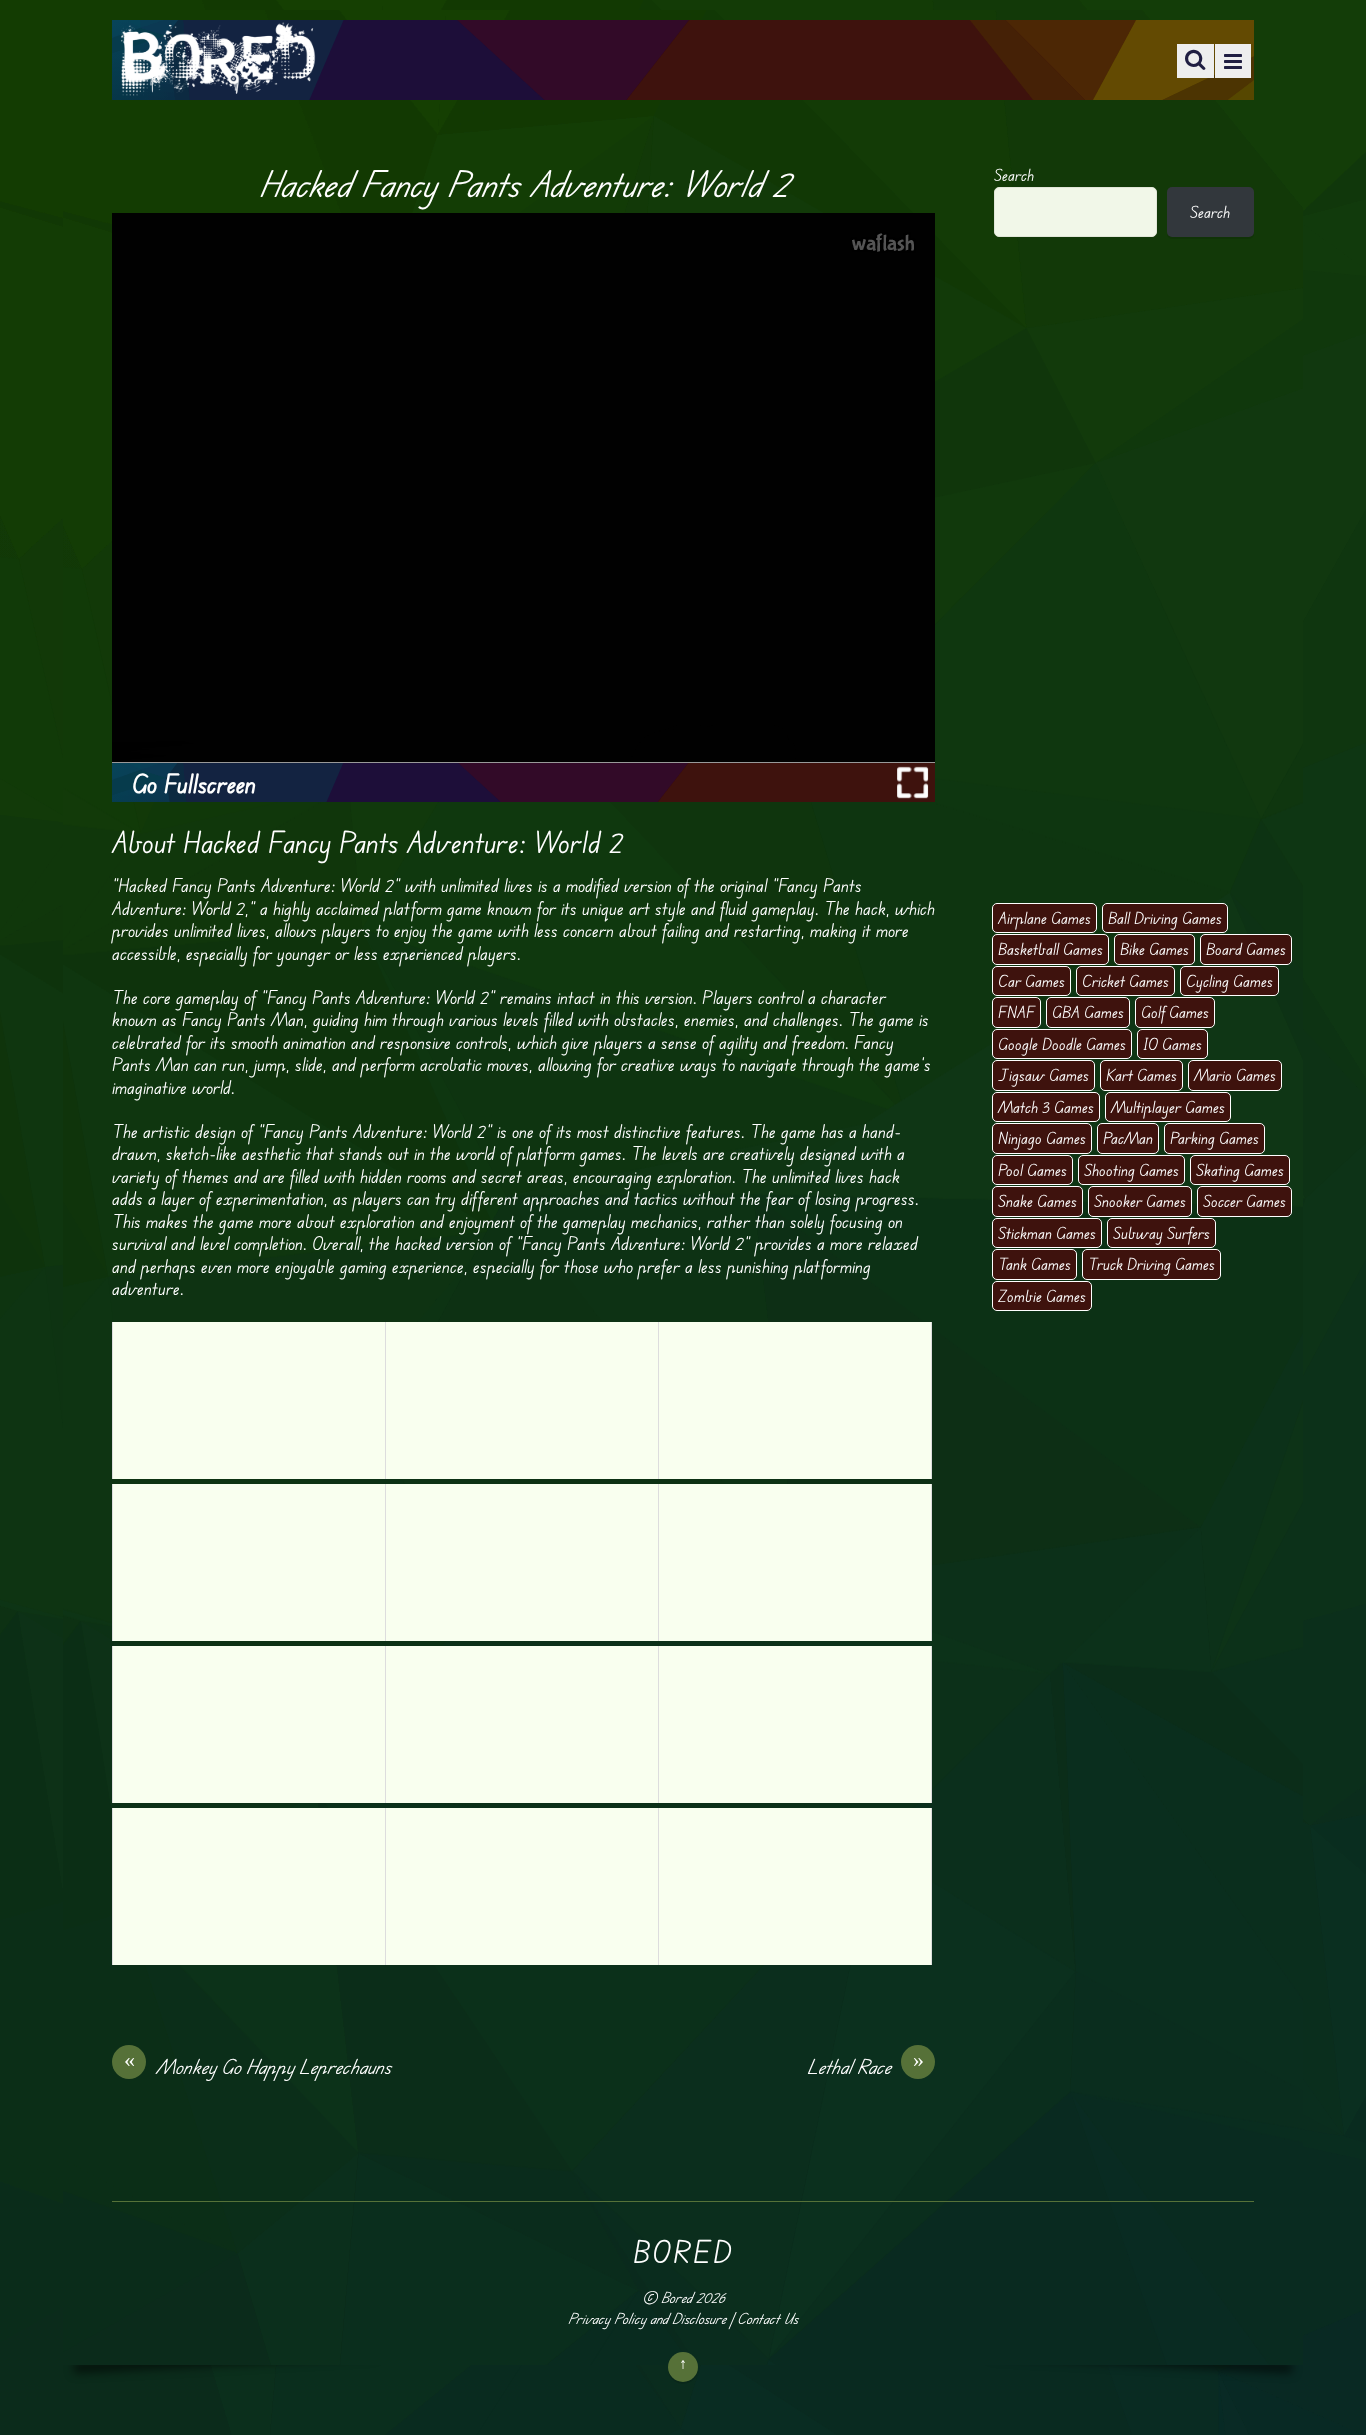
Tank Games (1034, 1264)
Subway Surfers (1161, 1233)
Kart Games (1141, 1075)
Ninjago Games (1042, 1138)
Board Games (1246, 949)
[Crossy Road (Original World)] (249, 1400)
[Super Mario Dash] (249, 1562)
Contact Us (767, 2318)
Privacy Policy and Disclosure (647, 2318)
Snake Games (1037, 1201)
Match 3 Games (1046, 1107)
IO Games (1172, 1044)
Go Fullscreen (194, 784)
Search (1014, 175)
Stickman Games (1047, 1233)
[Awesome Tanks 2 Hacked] (522, 1562)
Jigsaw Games (1043, 1075)
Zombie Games (1042, 1296)
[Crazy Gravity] (795, 1400)
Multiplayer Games (1168, 1107)
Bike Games (1154, 949)
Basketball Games (1050, 949)
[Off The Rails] (522, 1400)
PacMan (1128, 1138)
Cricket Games (1125, 981)
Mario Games (1235, 1075)
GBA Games (1088, 1012)
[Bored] (217, 80)
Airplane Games (1044, 918)
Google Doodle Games (1062, 1044)
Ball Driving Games (1165, 918)
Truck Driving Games (1151, 1264)
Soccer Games (1244, 1201)
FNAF (1016, 1012)
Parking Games (1214, 1138)
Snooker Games (1140, 1201)
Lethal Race (865, 2066)
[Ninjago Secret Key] (795, 1562)
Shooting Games (1131, 1170)
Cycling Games (1229, 981)
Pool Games (1032, 1170)
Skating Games (1240, 1170)
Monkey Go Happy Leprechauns (258, 2066)
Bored (676, 2297)
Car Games (1031, 981)
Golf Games (1175, 1012)
